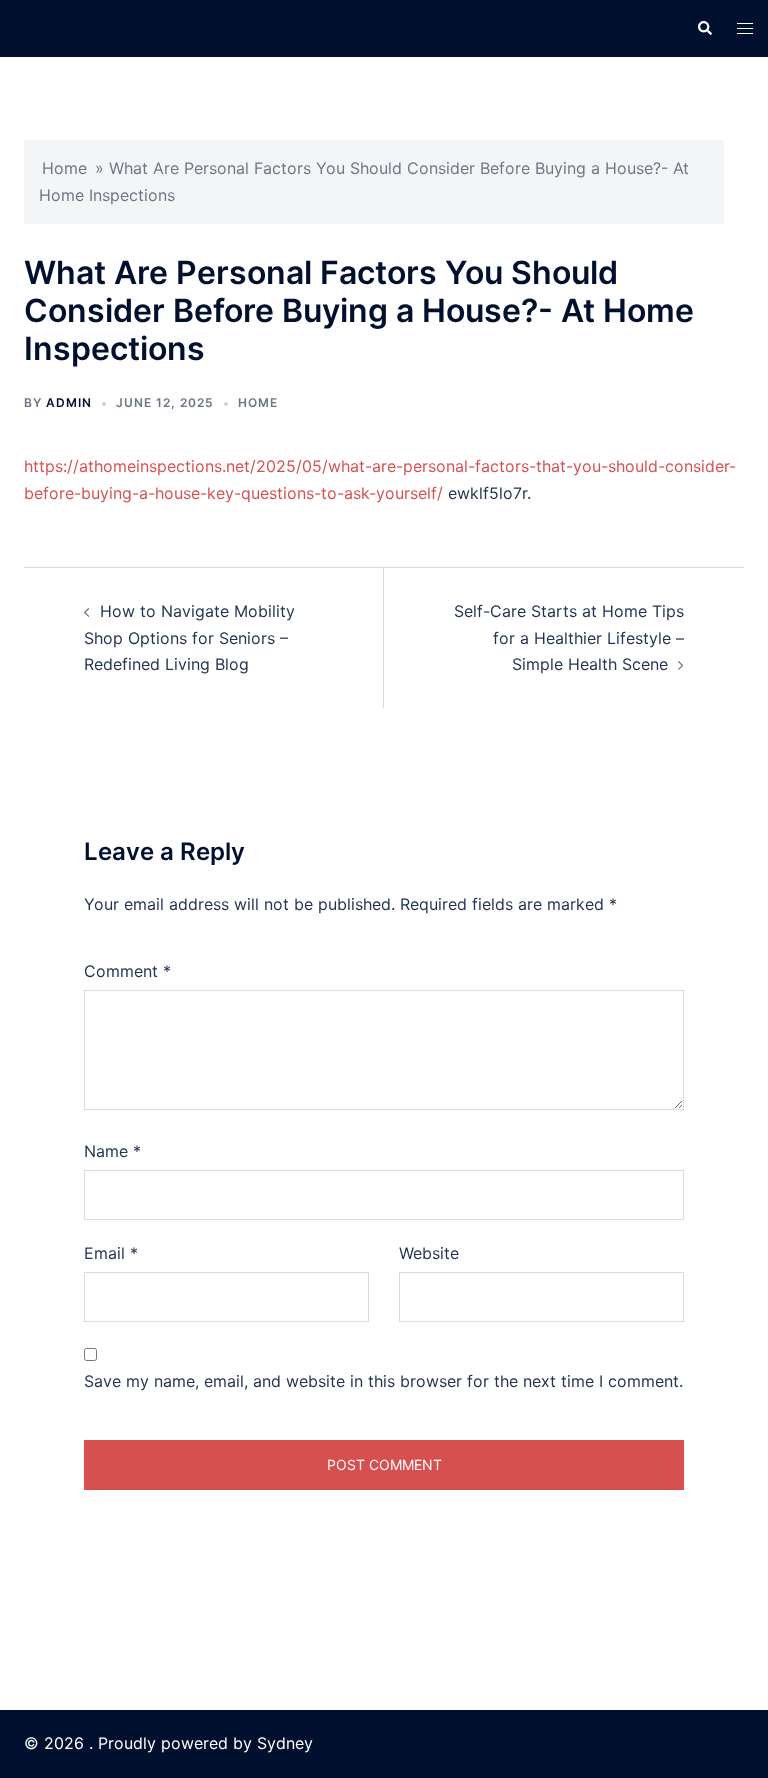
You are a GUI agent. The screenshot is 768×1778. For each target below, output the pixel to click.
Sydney (285, 1743)
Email (111, 1253)
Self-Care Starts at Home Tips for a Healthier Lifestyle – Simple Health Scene (569, 638)
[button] (704, 28)
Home (64, 168)
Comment (127, 971)
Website (429, 1253)
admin (69, 402)
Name (112, 1151)
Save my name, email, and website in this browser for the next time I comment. (383, 1381)
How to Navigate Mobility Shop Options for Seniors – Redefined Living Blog (189, 638)
